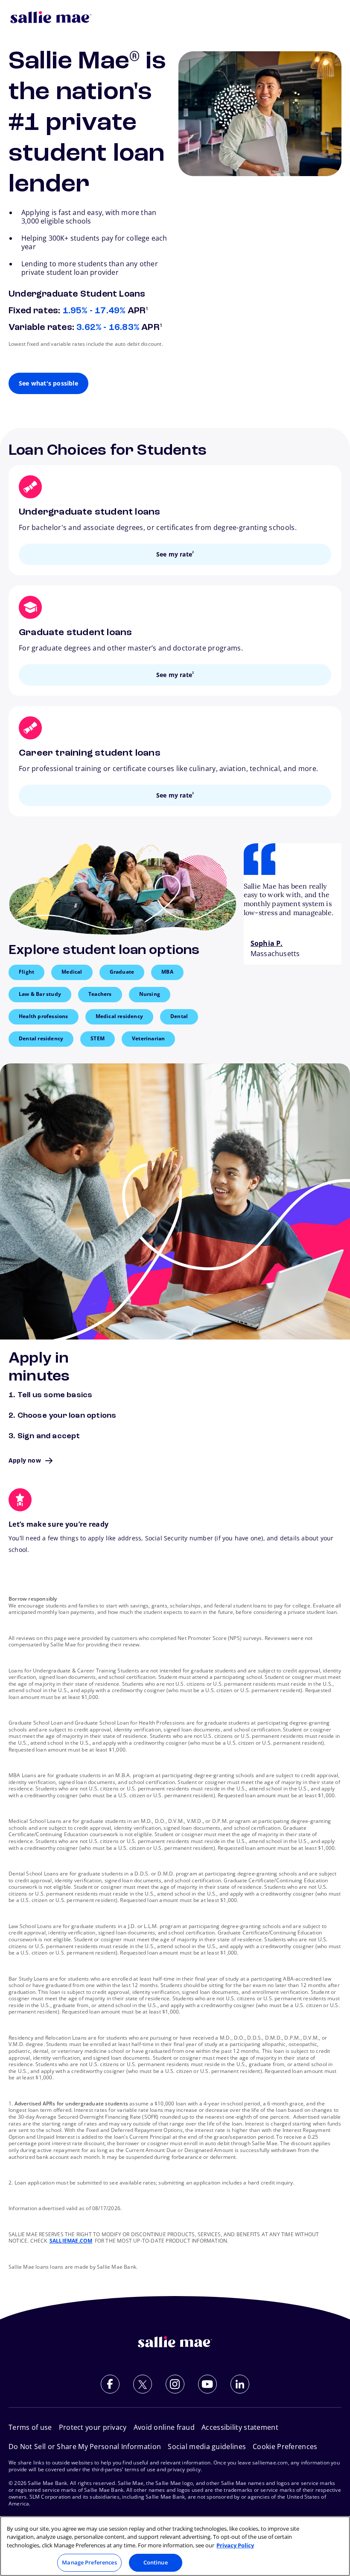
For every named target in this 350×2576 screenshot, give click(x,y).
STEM (98, 1038)
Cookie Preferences (285, 2446)
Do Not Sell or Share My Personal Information (85, 2446)
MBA (167, 972)
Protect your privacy (93, 2427)
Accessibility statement (240, 2427)
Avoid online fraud (164, 2427)
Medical (72, 972)
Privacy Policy (235, 2545)
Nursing (150, 994)
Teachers (100, 994)
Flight (26, 972)
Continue (156, 2562)
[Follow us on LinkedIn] (240, 2384)
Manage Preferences (89, 2562)
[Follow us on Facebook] (110, 2384)
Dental (179, 1016)
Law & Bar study (40, 994)
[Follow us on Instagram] (175, 2384)
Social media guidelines (207, 2446)
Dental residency (41, 1038)
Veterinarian (148, 1038)
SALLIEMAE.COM (71, 2241)
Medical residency (119, 1016)
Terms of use (30, 2427)
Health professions (44, 1016)
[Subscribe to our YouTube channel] (207, 2384)
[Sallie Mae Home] (51, 17)
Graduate (122, 972)
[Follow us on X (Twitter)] (143, 2384)
